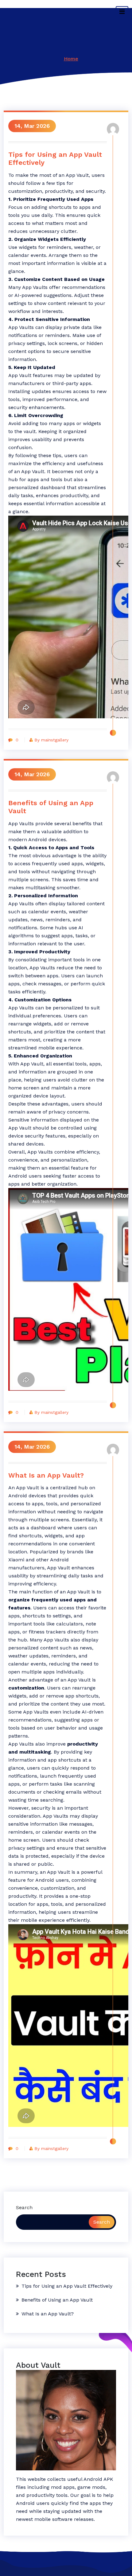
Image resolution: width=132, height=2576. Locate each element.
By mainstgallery (51, 740)
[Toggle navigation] (122, 12)
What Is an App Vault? (46, 1475)
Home (71, 59)
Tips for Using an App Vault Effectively (55, 158)
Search (24, 2207)
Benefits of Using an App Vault (51, 807)
